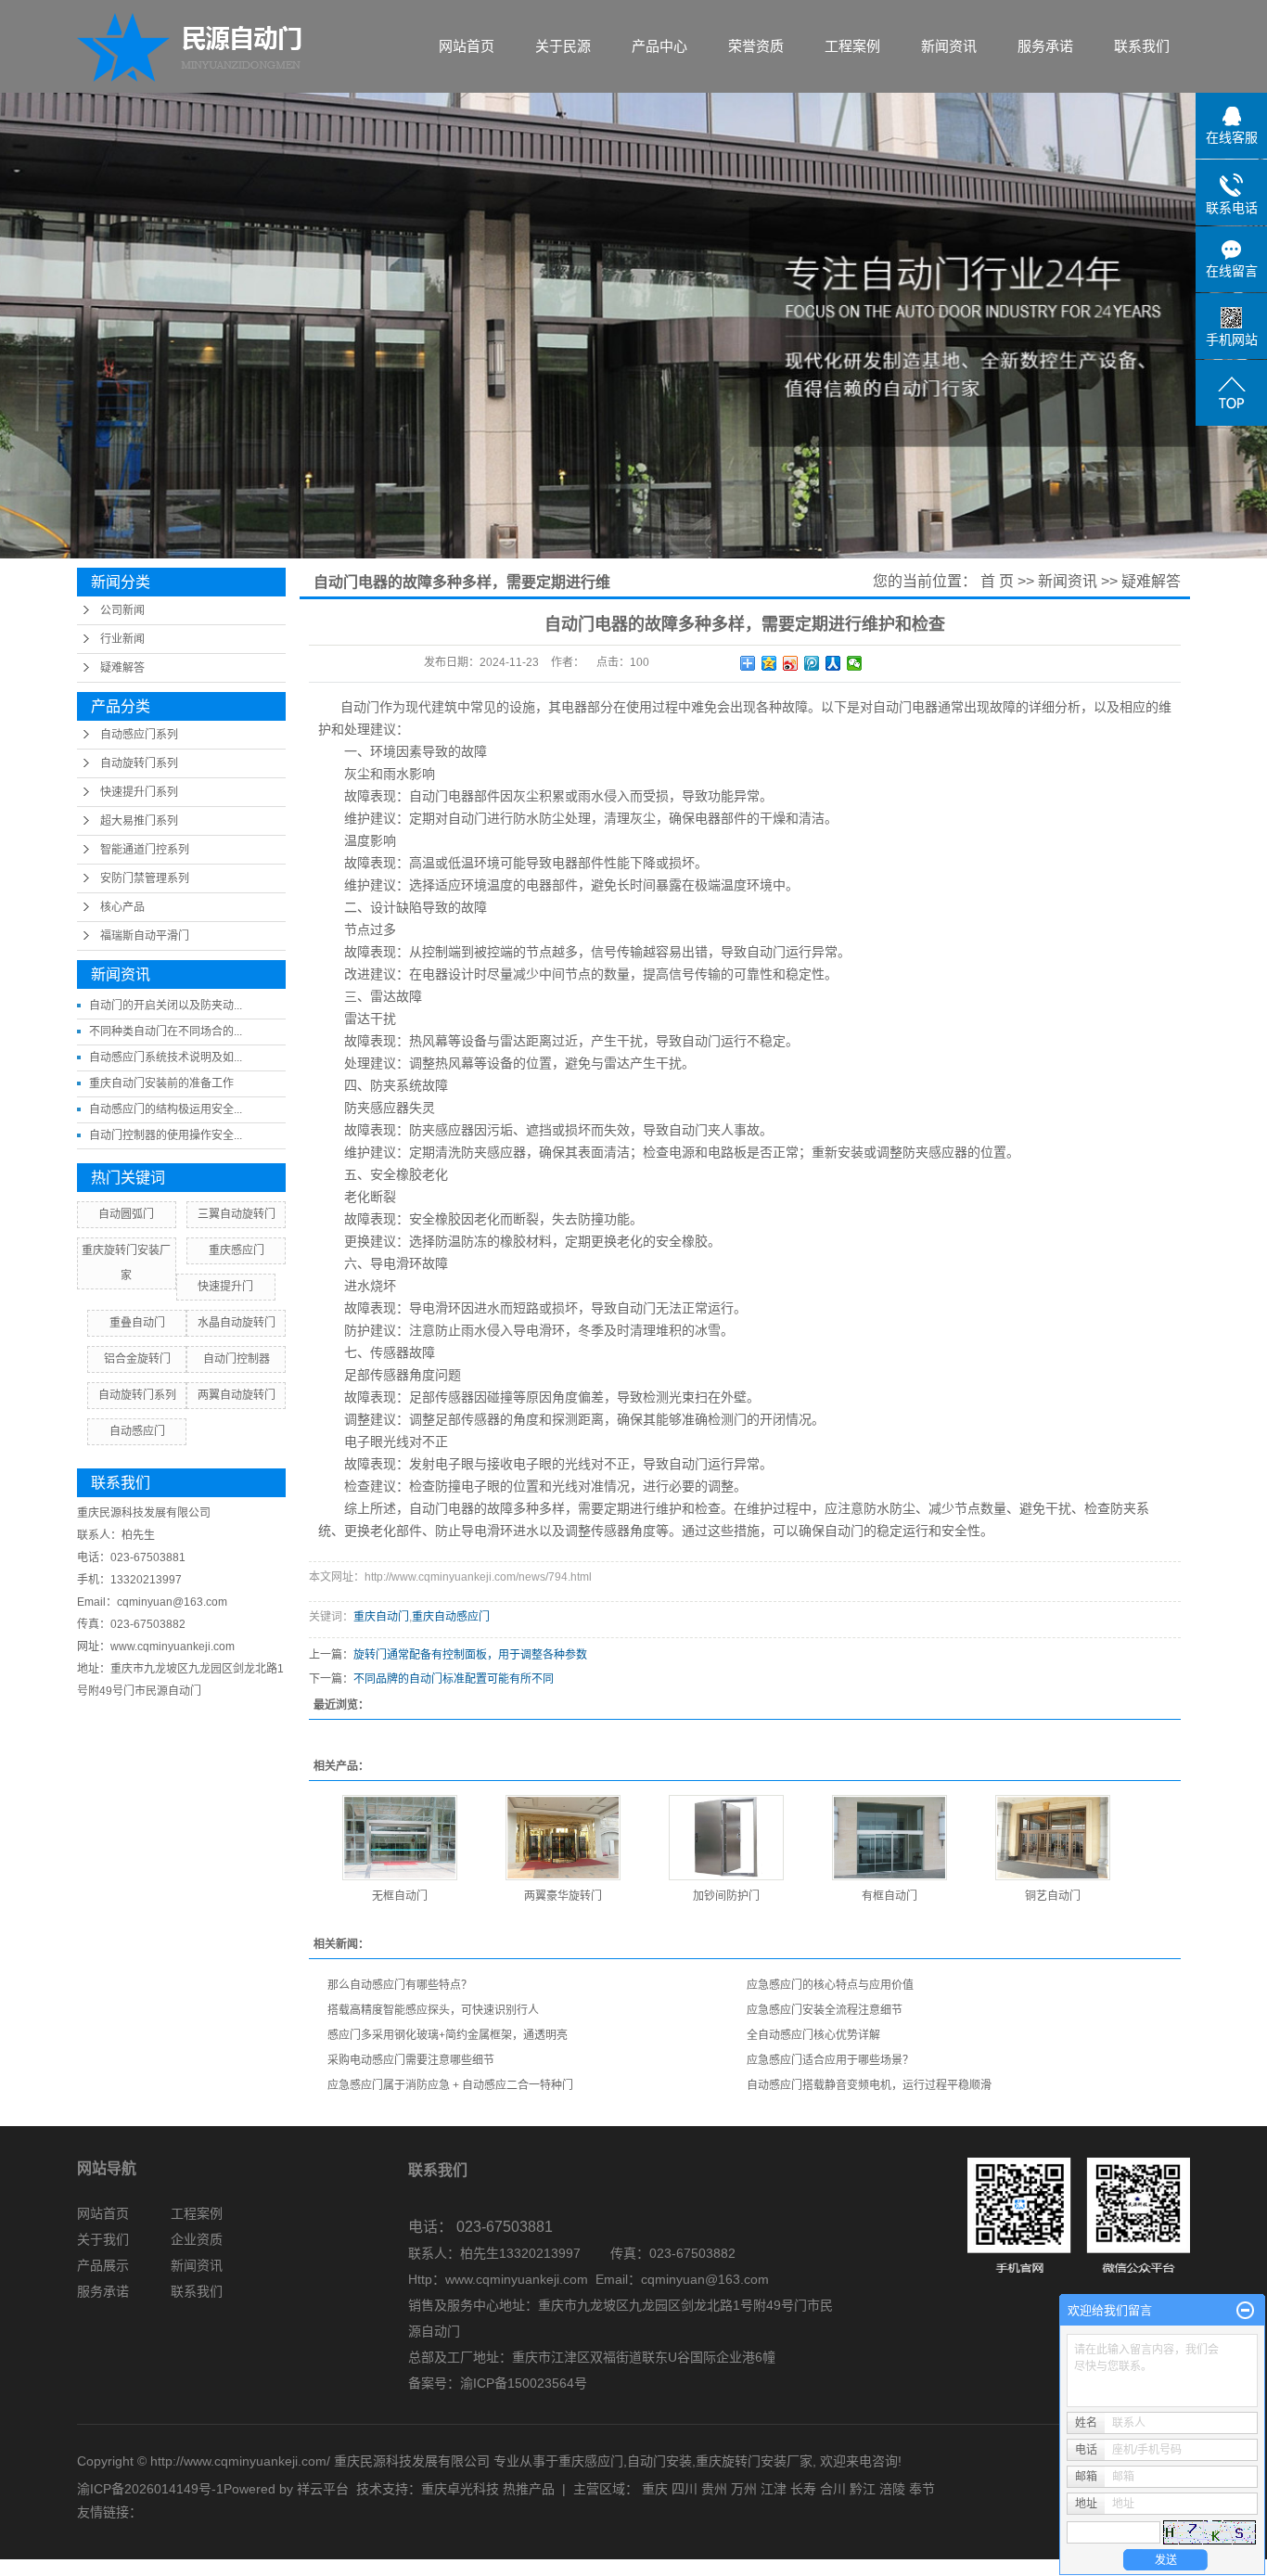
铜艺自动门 (1053, 1896)
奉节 (922, 2489)
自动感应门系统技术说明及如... (166, 1057)
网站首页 (467, 46)
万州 (744, 2489)
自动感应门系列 (139, 735)
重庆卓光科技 (460, 2489)
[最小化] (1245, 2311)
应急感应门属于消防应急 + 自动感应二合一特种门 (450, 2085)
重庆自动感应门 (451, 1617)
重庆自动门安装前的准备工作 (161, 1083)
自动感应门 (137, 1431)
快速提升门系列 (139, 792)
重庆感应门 (237, 1250)
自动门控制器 (237, 1359)
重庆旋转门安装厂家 (754, 2461)
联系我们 (1142, 46)
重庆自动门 (381, 1617)
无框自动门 (400, 1896)
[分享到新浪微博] (791, 663)
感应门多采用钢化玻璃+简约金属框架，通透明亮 (448, 2035)
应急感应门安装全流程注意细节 (825, 2010)
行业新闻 (122, 639)
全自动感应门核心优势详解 (813, 2035)
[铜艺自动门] (1053, 1838)
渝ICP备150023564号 (524, 2383)
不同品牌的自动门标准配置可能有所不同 (454, 1679)
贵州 (714, 2489)
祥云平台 (323, 2489)
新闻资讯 (949, 46)
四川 (685, 2489)
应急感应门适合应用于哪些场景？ (830, 2060)
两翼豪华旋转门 (563, 1896)
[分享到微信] (855, 663)
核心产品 (122, 907)
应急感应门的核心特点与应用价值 (830, 1985)
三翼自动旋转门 (237, 1214)
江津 (774, 2489)
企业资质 (197, 2239)
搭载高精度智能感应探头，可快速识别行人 (433, 2010)
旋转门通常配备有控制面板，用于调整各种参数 (470, 1655)
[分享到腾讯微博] (812, 663)
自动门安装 (659, 2461)
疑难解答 (122, 668)
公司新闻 (122, 610)
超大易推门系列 (139, 821)
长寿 (803, 2489)
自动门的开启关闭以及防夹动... (166, 1006)
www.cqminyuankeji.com (517, 2279)
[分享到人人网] (833, 663)
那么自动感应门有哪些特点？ (400, 1985)
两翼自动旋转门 (237, 1395)
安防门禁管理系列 (145, 878)
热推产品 (529, 2489)
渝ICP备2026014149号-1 (150, 2489)
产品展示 (103, 2265)
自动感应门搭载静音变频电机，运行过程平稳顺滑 (869, 2085)
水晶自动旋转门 (237, 1323)
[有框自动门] (889, 1838)
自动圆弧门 (126, 1214)
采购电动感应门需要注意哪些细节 (411, 2060)
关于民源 (563, 46)
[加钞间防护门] (726, 1838)
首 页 (997, 581)
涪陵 (892, 2489)
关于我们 (103, 2239)
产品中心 (659, 46)
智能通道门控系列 (145, 850)
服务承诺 (1045, 46)
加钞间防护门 (726, 1896)
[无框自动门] (400, 1838)
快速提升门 (225, 1287)
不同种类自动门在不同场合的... (166, 1032)
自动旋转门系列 (139, 763)
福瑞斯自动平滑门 (145, 936)
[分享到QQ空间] (769, 663)
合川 (833, 2489)
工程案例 (852, 46)
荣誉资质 (756, 46)
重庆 (655, 2489)
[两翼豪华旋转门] (563, 1838)
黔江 (863, 2489)
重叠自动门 (137, 1323)
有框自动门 (889, 1896)
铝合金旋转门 (137, 1359)
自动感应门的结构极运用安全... (166, 1109)
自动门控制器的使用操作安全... (166, 1135)
